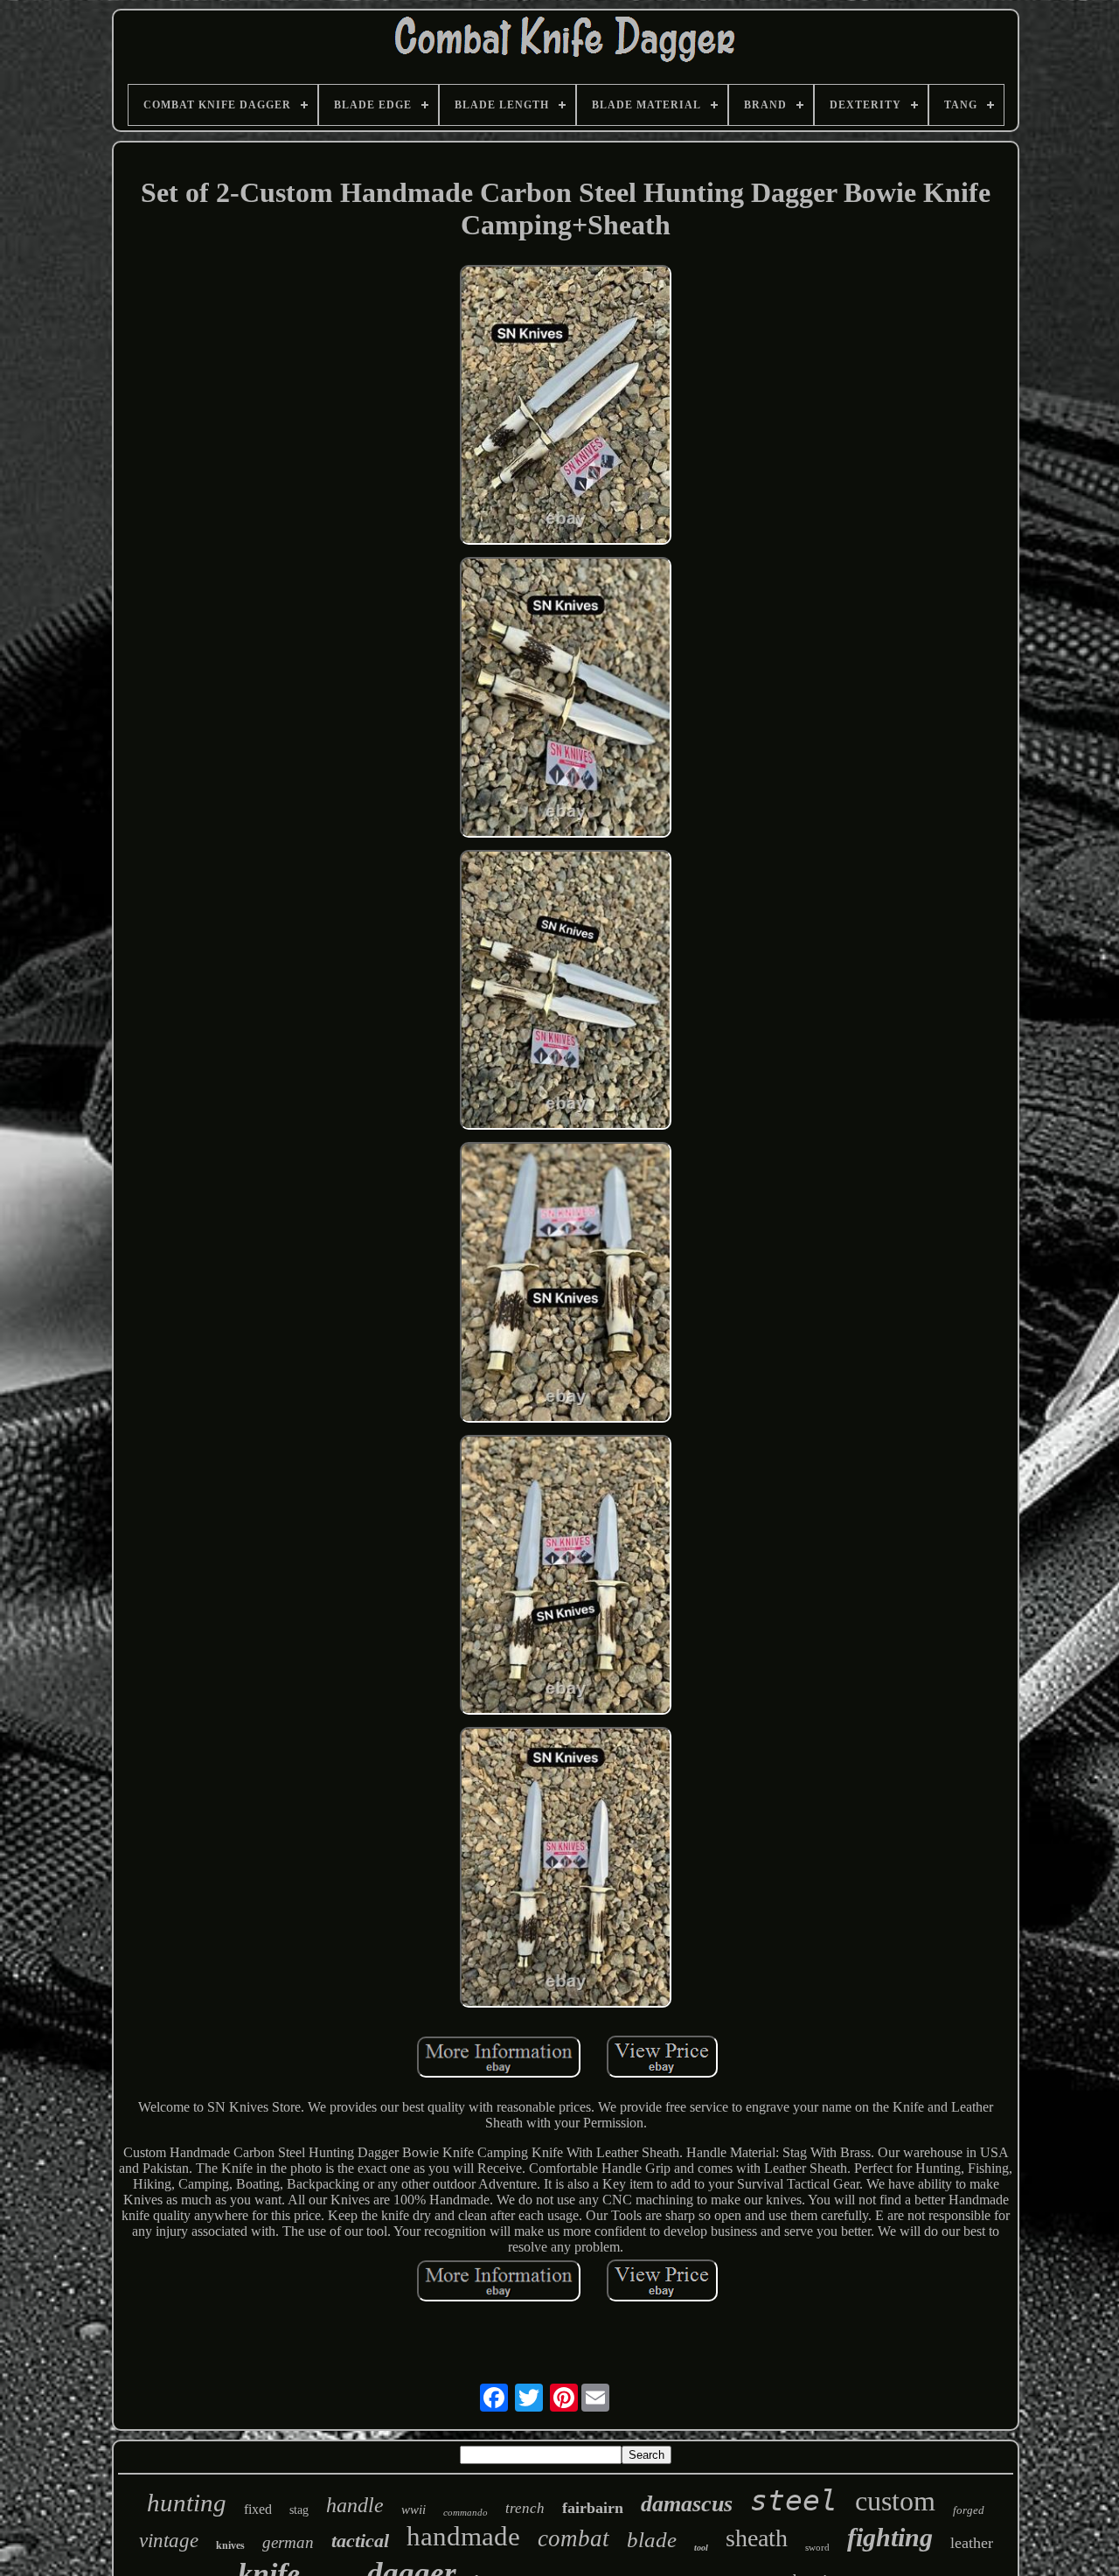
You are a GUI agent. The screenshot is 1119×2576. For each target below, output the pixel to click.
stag (299, 2510)
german (288, 2542)
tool (701, 2548)
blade (652, 2540)
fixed (258, 2509)
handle (355, 2505)
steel (794, 2500)
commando (466, 2512)
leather (972, 2543)
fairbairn (593, 2508)
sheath (757, 2538)
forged (969, 2510)
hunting (187, 2503)
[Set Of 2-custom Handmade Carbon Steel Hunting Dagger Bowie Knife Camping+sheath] (566, 407)
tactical (360, 2541)
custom (895, 2501)
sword (817, 2547)
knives (230, 2545)
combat (573, 2538)
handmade (463, 2536)
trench (525, 2508)
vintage (169, 2541)
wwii (414, 2510)
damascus (687, 2504)
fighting (890, 2537)
